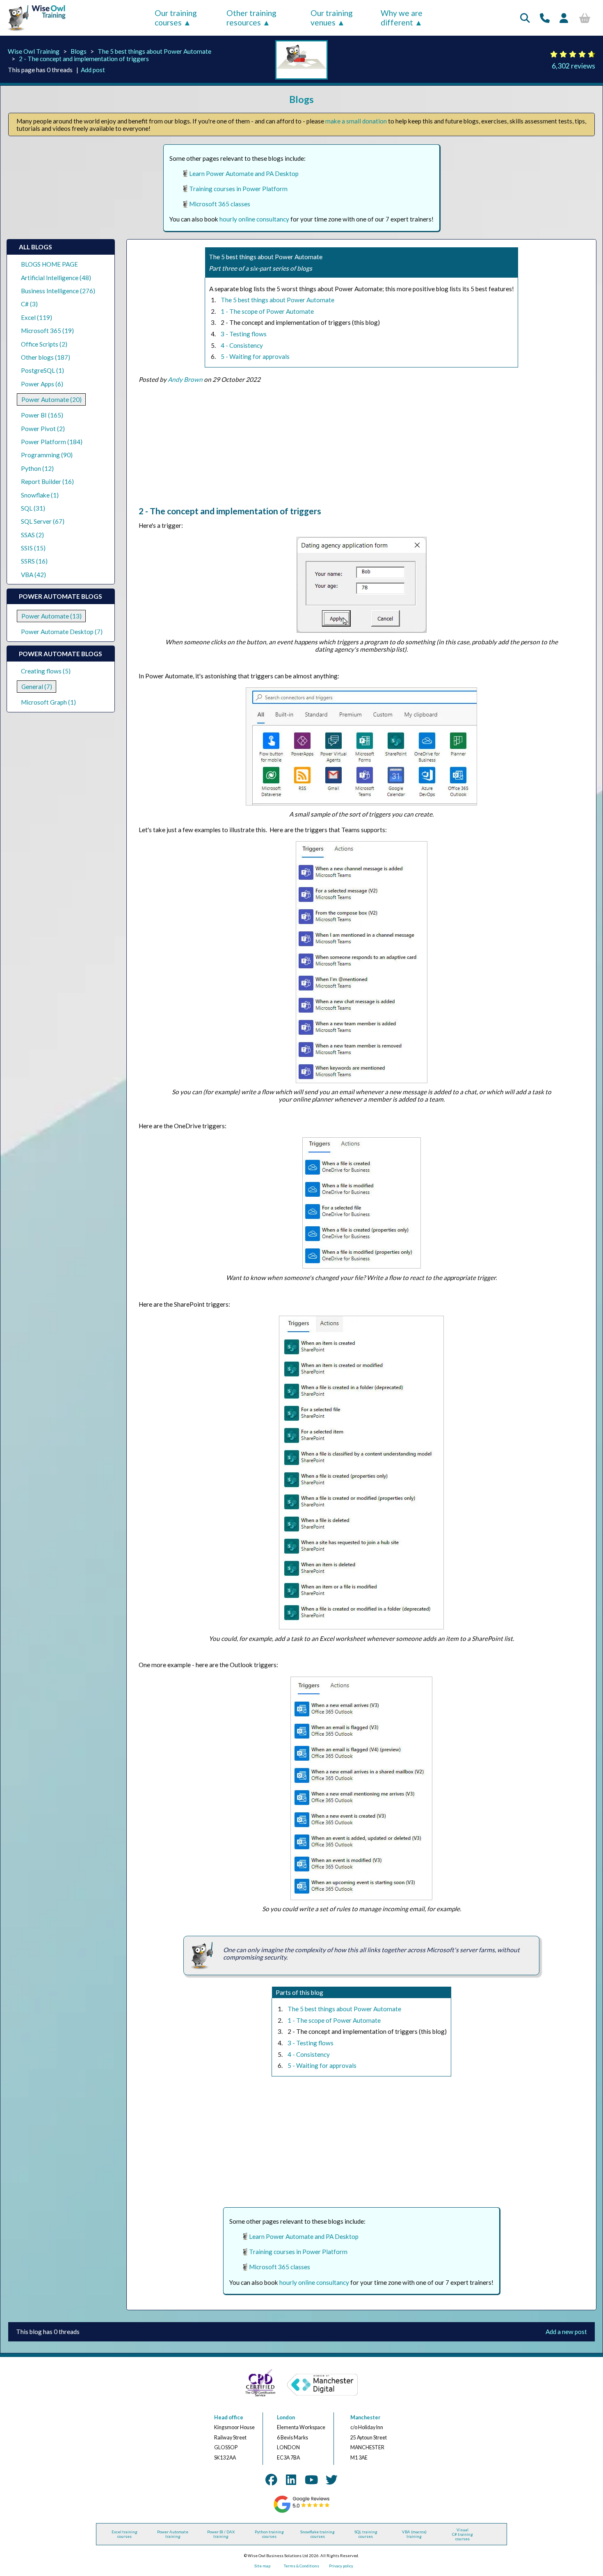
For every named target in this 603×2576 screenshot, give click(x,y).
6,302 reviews (573, 66)
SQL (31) (33, 508)
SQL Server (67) (43, 521)
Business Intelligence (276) (58, 291)
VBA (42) (33, 575)
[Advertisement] (361, 448)
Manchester (365, 2417)
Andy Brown (185, 379)
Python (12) (37, 468)
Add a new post (566, 2332)
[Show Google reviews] (302, 2512)
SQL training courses (366, 2534)
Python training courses (269, 2534)
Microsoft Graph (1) (48, 702)
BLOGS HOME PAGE (49, 264)
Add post (93, 70)
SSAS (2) (32, 535)
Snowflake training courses (317, 2534)
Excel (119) (37, 317)
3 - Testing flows (244, 334)
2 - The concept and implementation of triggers (84, 59)
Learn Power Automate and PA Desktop (244, 173)
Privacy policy (341, 2566)
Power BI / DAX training (221, 2534)
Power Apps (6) (42, 384)
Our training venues (332, 18)
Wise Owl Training (34, 51)
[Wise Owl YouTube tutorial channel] (311, 2480)
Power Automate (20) (51, 399)
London (286, 2417)
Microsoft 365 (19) (47, 331)
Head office (229, 2417)
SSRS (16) (34, 561)
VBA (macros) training (414, 2534)
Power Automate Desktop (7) (62, 632)
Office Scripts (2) (44, 344)
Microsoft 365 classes (220, 204)
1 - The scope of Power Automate (267, 311)
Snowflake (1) (40, 495)
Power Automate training (173, 2534)
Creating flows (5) (46, 671)
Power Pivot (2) (43, 429)
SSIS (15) (33, 548)
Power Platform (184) (52, 442)
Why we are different (402, 18)
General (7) (37, 687)
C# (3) (29, 304)
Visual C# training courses (463, 2534)
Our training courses (176, 18)
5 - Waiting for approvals (255, 356)
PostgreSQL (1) (42, 370)
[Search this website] (525, 18)
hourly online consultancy (254, 219)
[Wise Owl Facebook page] (271, 2480)
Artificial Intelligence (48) (56, 278)
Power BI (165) (42, 415)
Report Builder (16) (47, 481)
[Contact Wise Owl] (545, 18)
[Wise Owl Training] (34, 31)
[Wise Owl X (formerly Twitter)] (332, 2480)
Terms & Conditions (301, 2566)
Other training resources (251, 18)
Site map (262, 2566)
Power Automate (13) (51, 616)
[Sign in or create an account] (564, 18)
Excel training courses (124, 2534)
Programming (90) (47, 455)
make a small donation (356, 121)
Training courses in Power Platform (238, 189)
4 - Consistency (242, 345)
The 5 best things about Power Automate (154, 51)
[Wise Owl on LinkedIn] (291, 2480)
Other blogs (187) (46, 357)
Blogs (79, 51)
